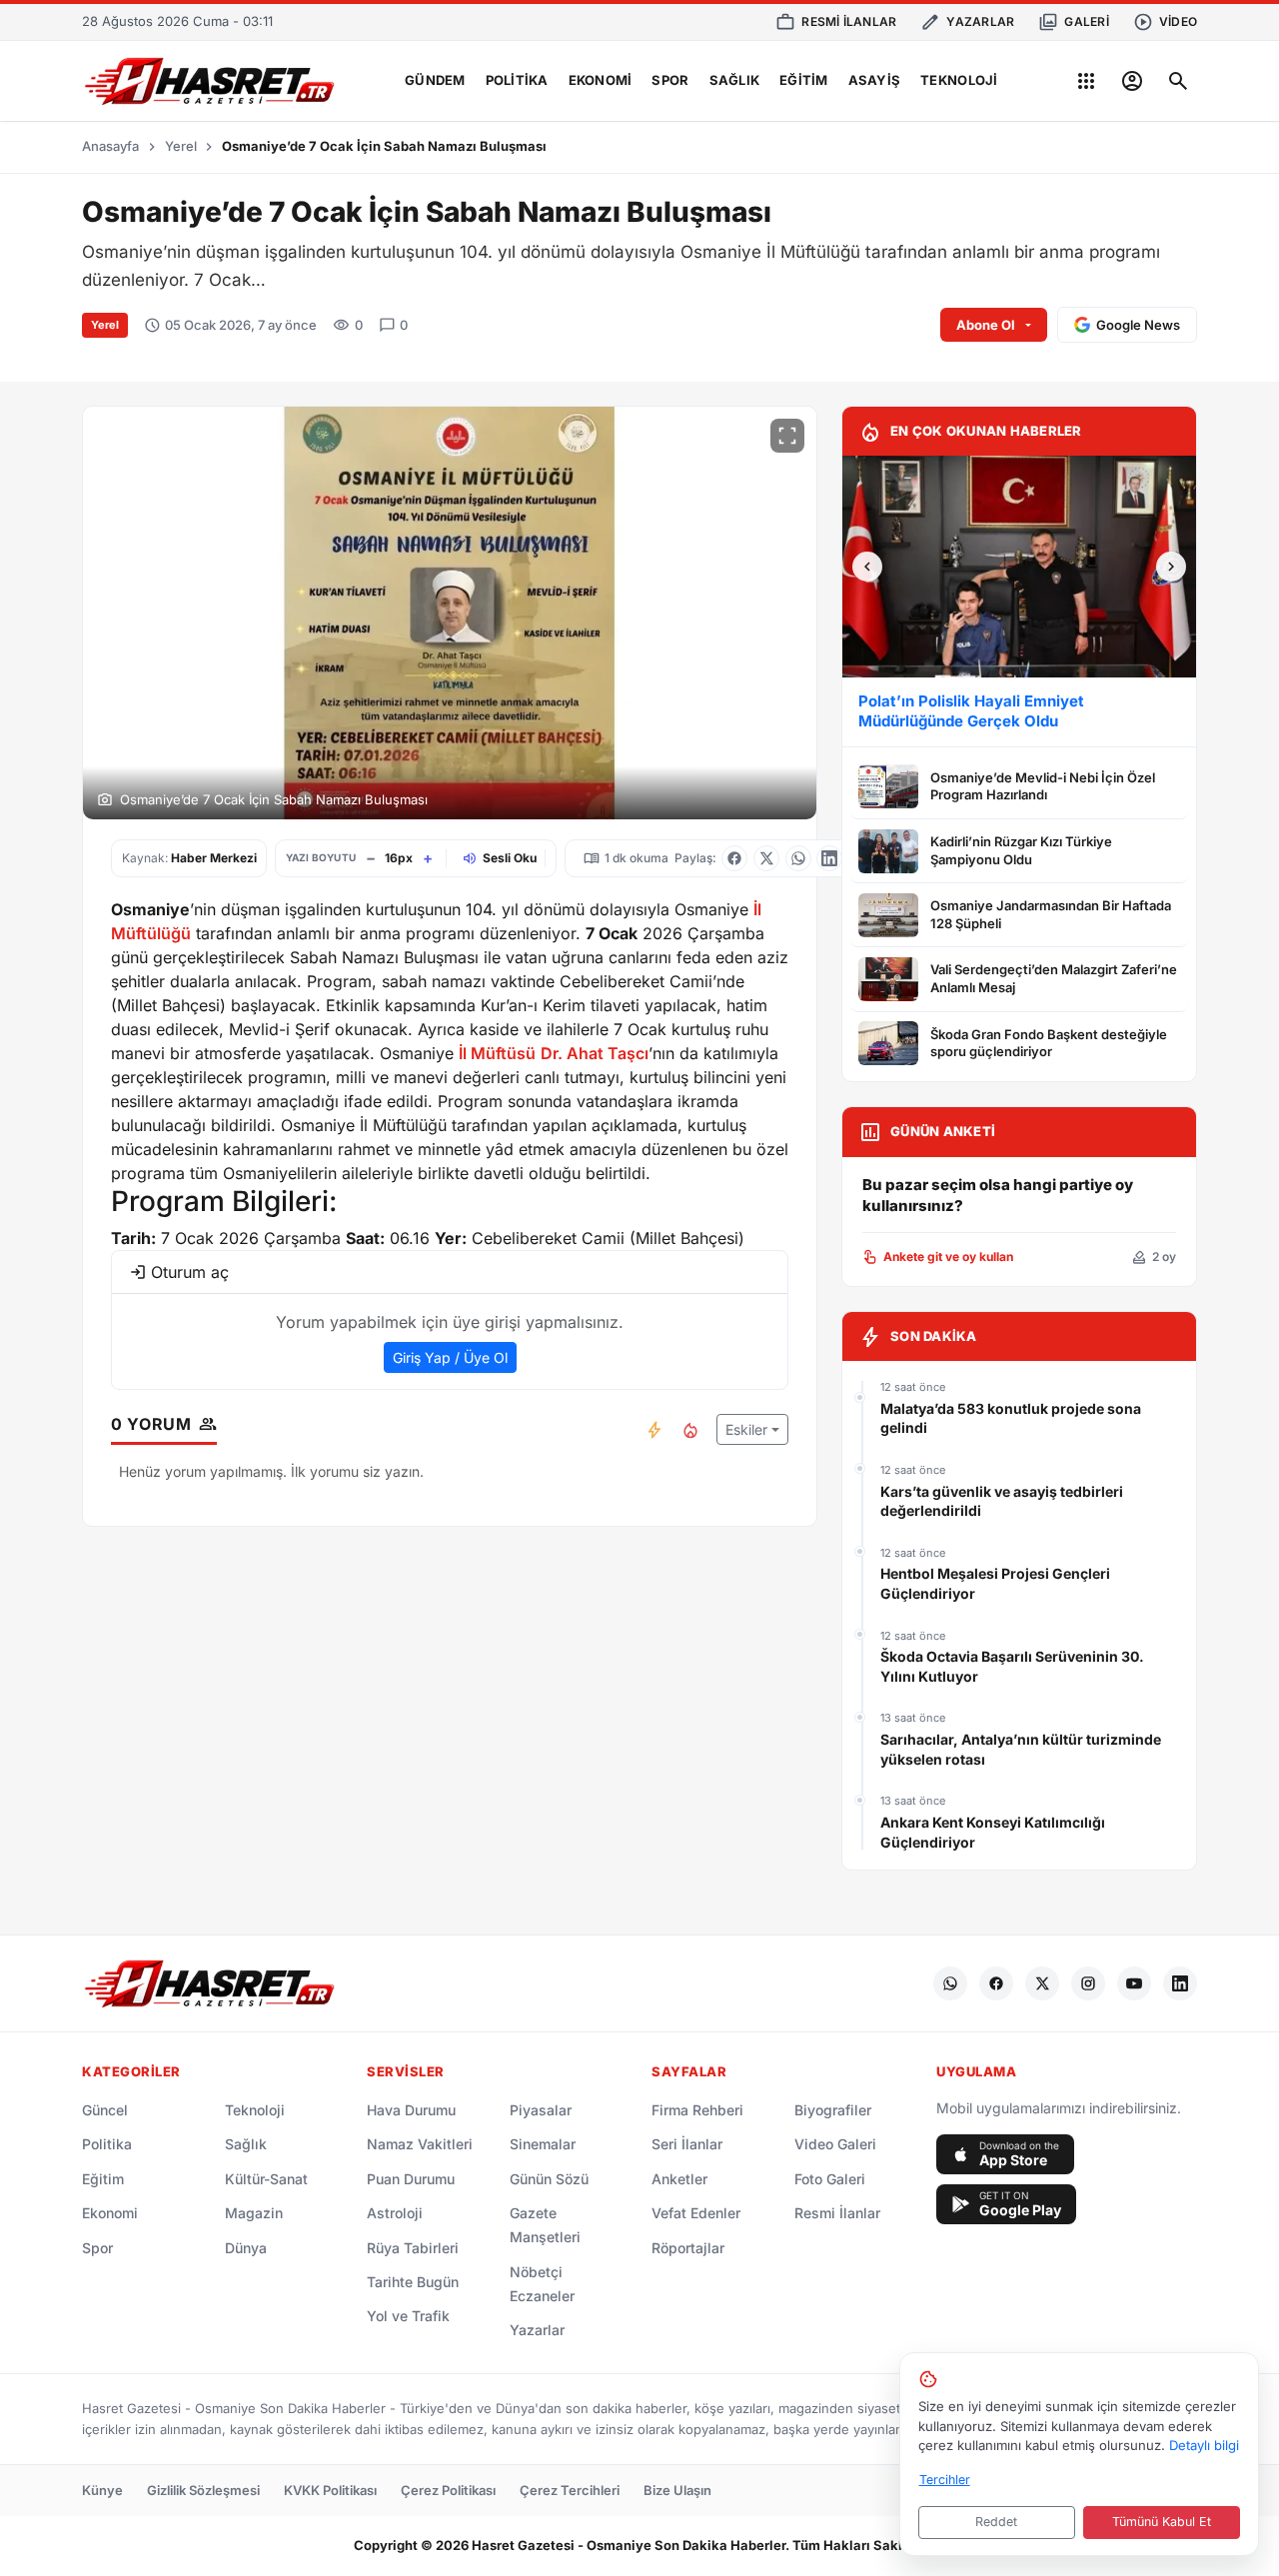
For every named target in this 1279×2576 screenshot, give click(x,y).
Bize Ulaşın (677, 2490)
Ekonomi (601, 80)
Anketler (679, 2179)
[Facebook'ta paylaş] (734, 858)
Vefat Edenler (696, 2213)
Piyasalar (541, 2110)
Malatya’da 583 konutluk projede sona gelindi (1011, 1418)
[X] (1042, 1983)
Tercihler (945, 2480)
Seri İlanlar (687, 2144)
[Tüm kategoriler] (1086, 81)
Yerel (181, 146)
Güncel (105, 2110)
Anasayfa (110, 146)
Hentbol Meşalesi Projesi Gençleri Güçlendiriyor (995, 1583)
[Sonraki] (1171, 567)
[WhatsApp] (950, 1983)
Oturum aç (190, 1272)
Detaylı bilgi (1204, 2445)
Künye (102, 2490)
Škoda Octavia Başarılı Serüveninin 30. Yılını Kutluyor (1012, 1666)
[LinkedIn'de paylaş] (829, 858)
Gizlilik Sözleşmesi (203, 2490)
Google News (1138, 325)
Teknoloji (959, 80)
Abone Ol (986, 325)
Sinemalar (543, 2144)
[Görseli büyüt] (787, 436)
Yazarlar (537, 2330)
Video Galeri (835, 2144)
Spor (670, 80)
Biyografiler (833, 2110)
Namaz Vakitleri (420, 2144)
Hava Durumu (411, 2110)
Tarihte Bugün (413, 2282)
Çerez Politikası (448, 2490)
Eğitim (804, 80)
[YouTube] (1134, 1983)
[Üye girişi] (1132, 81)
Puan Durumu (411, 2179)
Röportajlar (688, 2248)
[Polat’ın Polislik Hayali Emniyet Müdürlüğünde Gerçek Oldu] (1019, 566)
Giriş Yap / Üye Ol (450, 1357)
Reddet (996, 2522)
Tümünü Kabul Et (1162, 2522)
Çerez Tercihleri (570, 2490)
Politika (517, 80)
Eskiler (746, 1429)
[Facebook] (996, 1983)
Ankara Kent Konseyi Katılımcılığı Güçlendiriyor (993, 1832)
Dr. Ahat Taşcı (595, 1053)
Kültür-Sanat (266, 2179)
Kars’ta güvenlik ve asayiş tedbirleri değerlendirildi (1002, 1501)
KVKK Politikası (330, 2490)
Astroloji (395, 2213)
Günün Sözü (549, 2179)
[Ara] (1178, 81)
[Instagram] (1088, 1983)
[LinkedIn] (1180, 1983)
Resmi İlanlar (837, 2213)
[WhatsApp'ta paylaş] (798, 858)
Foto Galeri (830, 2179)
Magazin (254, 2213)
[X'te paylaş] (766, 858)
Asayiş (875, 80)
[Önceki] (867, 567)
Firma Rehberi (697, 2110)
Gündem (435, 80)
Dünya (246, 2248)
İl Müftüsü (497, 1053)
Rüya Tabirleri (413, 2248)
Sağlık (735, 80)
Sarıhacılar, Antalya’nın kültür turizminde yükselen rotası (1021, 1749)
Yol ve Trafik (408, 2316)
